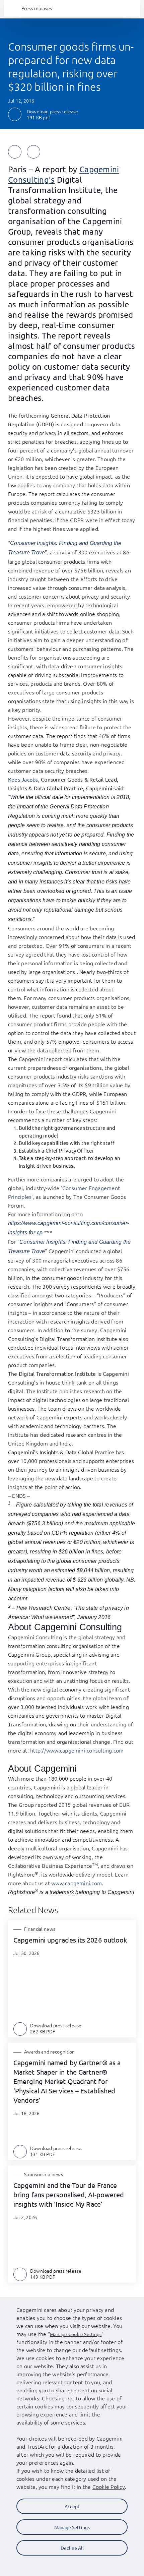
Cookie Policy (109, 2487)
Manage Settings (72, 2527)
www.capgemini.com (77, 1883)
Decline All (72, 2548)
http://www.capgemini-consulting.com (77, 1750)
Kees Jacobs (23, 779)
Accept (72, 2506)
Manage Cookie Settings (76, 2334)
